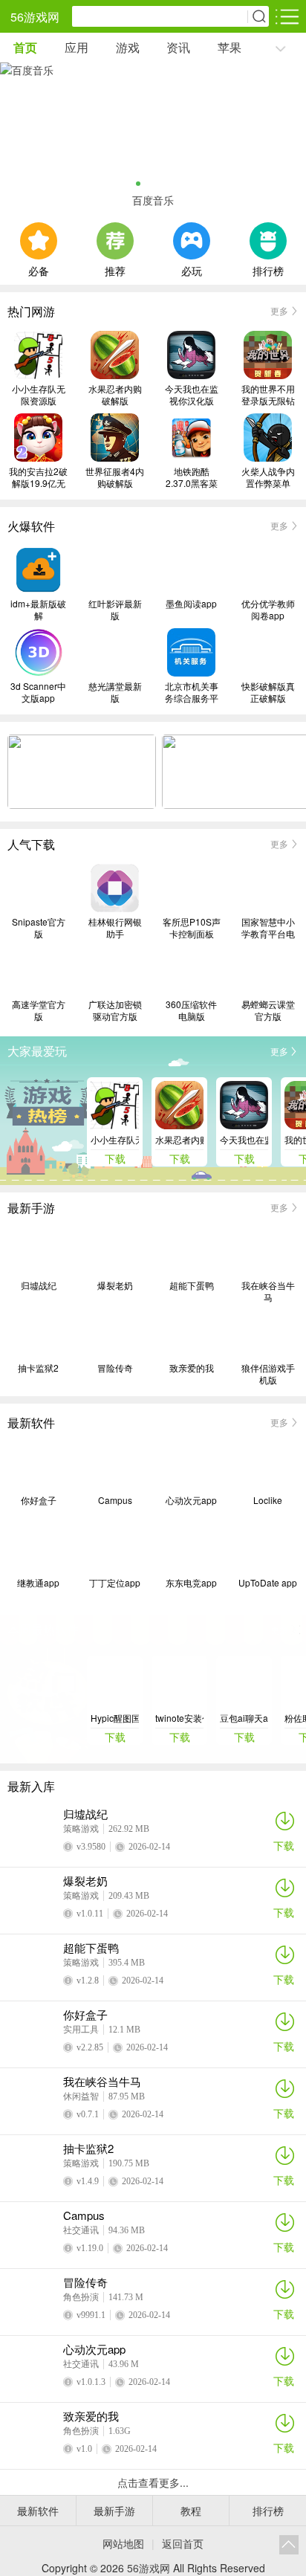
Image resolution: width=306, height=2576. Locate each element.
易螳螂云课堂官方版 (268, 1010)
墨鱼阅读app (191, 604)
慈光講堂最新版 (115, 692)
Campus (115, 1500)
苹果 (229, 47)
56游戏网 (35, 17)
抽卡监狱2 (38, 1368)
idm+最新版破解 (38, 610)
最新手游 (114, 2511)
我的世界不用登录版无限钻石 (268, 395)
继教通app (38, 1583)
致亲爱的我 (192, 1368)
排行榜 (268, 269)
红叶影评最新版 (115, 610)
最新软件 (38, 2511)
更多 (279, 310)
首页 (25, 47)
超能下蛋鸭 (192, 1285)
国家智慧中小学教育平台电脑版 (268, 928)
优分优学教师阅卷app (268, 610)
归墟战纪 (39, 1285)
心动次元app (191, 1500)
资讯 (178, 47)
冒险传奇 (115, 1368)
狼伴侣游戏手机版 (268, 1374)
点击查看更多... (153, 2482)
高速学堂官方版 (39, 1010)
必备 (39, 269)
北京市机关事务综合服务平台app (192, 692)
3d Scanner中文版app (38, 692)
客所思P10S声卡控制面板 (192, 928)
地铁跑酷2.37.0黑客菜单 (192, 477)
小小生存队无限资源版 (39, 395)
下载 (284, 1845)
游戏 (128, 47)
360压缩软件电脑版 (191, 1010)
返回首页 (183, 2543)
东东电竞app (191, 1583)
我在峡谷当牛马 (268, 1291)
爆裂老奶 (115, 1285)
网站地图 (123, 2543)
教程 (191, 2511)
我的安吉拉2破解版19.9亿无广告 (38, 477)
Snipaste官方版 (39, 928)
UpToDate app (268, 1583)
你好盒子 (39, 1500)
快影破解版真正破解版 (268, 692)
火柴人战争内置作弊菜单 (268, 477)
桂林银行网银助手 (115, 928)
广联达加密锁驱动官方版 (115, 1010)
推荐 (115, 269)
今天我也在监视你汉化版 (192, 395)
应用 (76, 47)
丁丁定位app (115, 1583)
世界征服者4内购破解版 (115, 477)
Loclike (268, 1500)
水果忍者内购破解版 (115, 395)
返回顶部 (289, 2545)
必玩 (192, 269)
